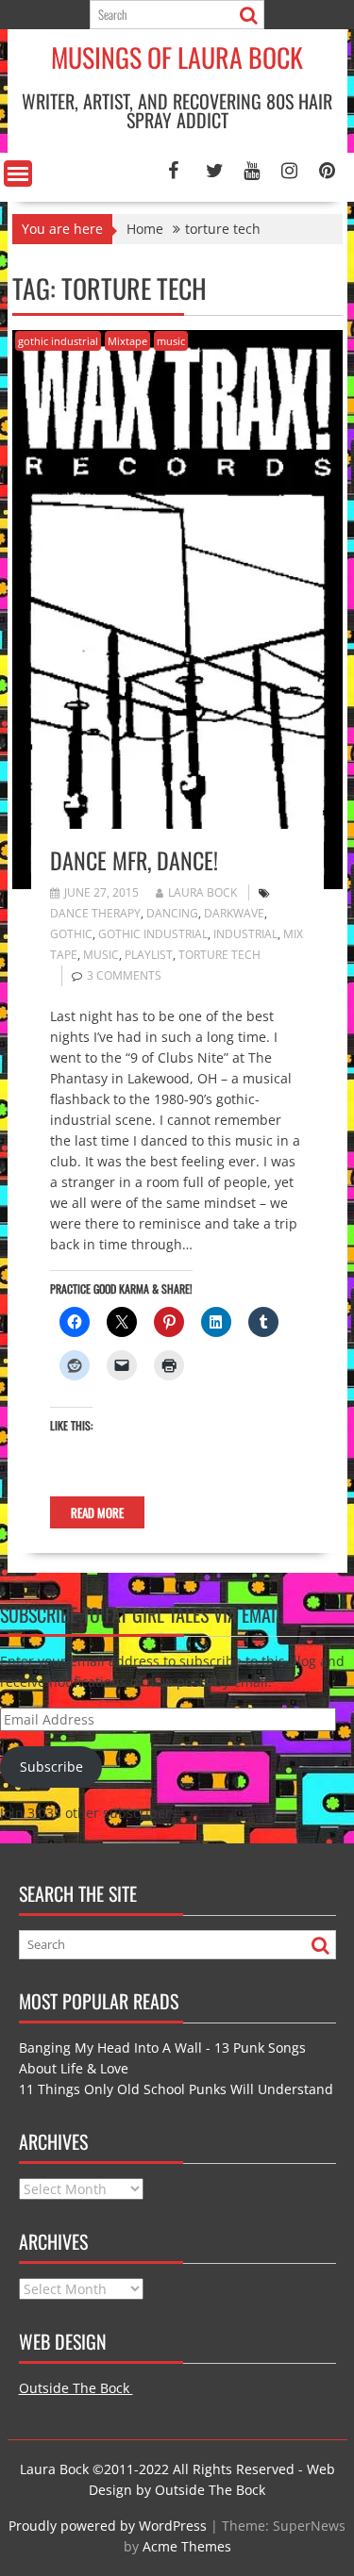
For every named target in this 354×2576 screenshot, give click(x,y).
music (171, 341)
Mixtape (127, 341)
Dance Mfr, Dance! (134, 860)
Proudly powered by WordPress (108, 2526)
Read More (97, 1512)
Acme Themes (187, 2546)
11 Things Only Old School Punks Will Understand (176, 2089)
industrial (245, 934)
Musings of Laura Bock (177, 57)
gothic (71, 934)
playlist (149, 955)
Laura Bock (202, 892)
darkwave (234, 913)
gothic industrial (58, 341)
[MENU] (18, 173)
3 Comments (124, 975)
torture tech (219, 955)
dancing (172, 913)
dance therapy (95, 913)
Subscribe (51, 1767)
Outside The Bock (76, 2388)
